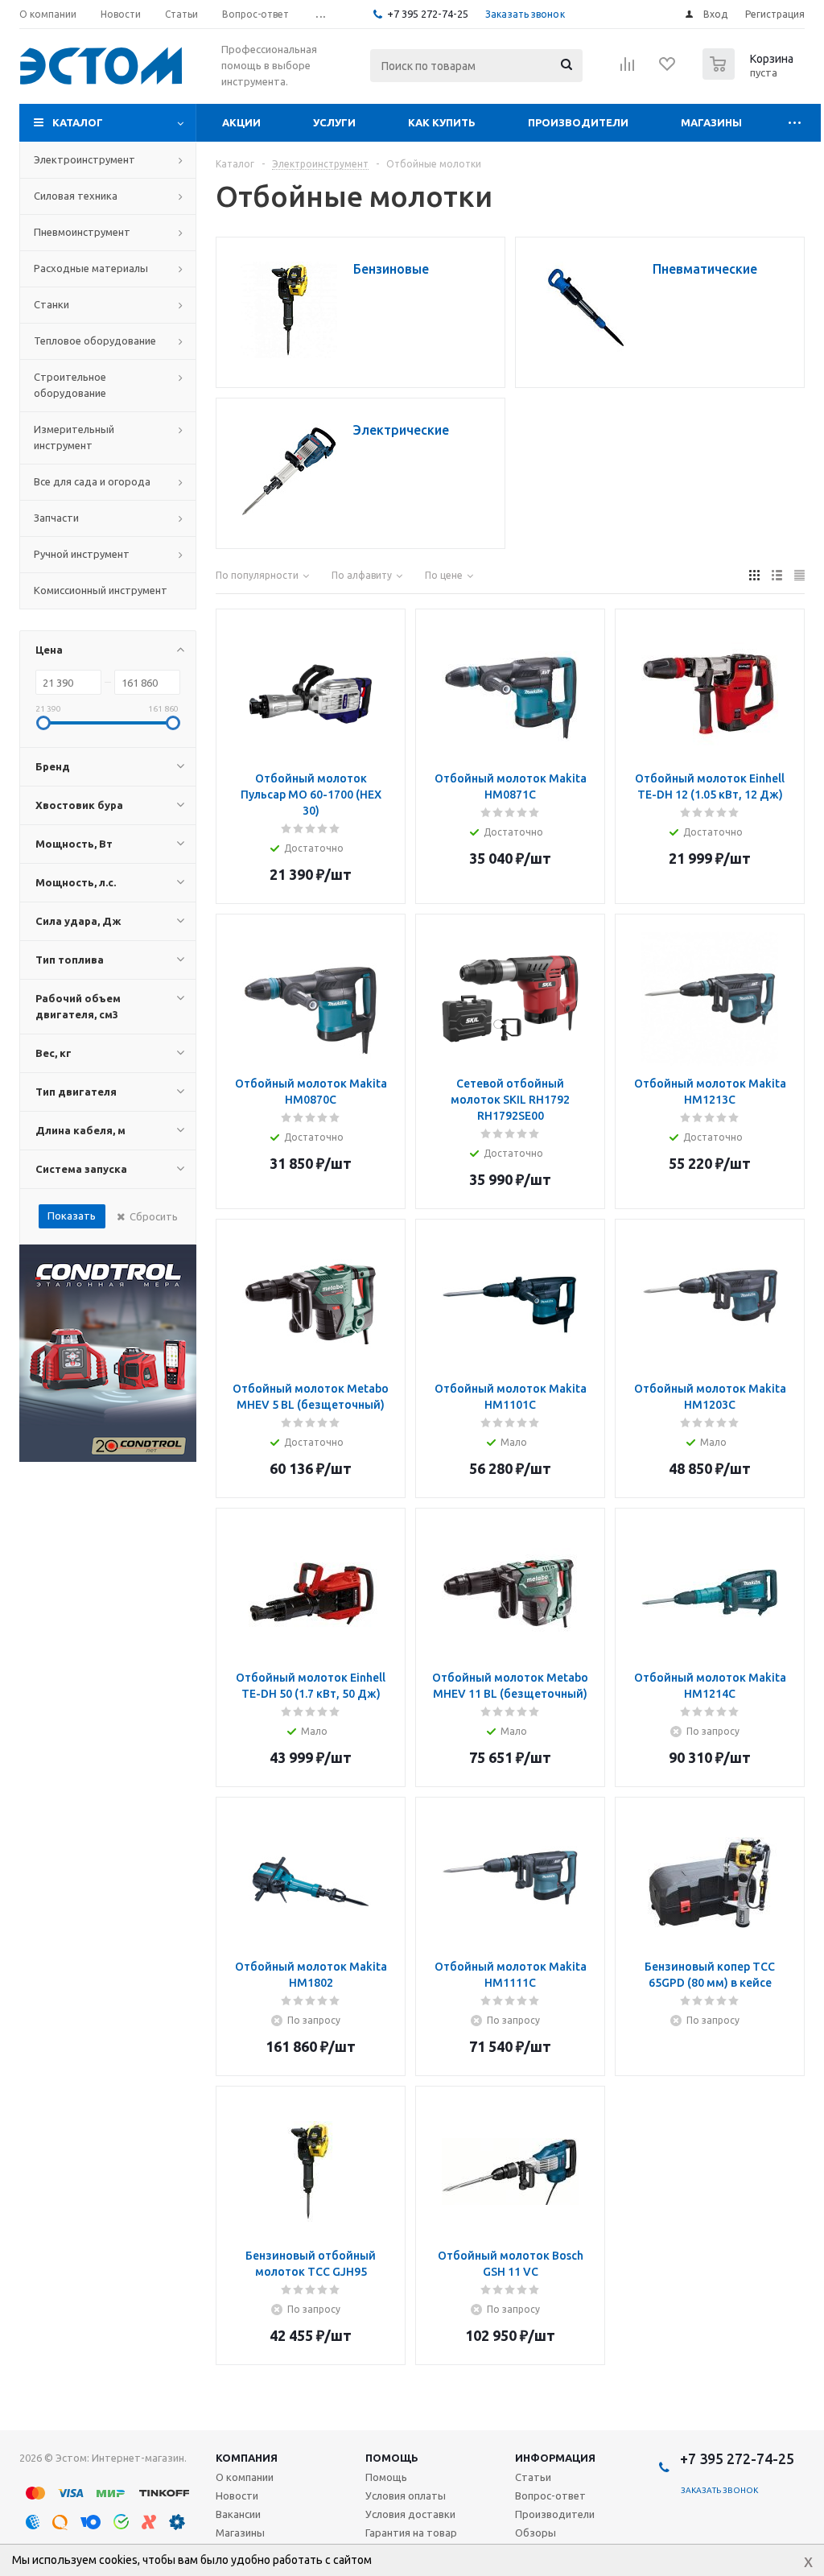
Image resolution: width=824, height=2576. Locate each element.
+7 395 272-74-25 (428, 14)
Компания (247, 2458)
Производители (578, 122)
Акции (241, 122)
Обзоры (536, 2533)
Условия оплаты (406, 2495)
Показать (72, 1216)
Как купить (442, 122)
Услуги (334, 122)
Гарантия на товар (411, 2533)
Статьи (533, 2477)
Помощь (392, 2458)
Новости (237, 2495)
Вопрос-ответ (550, 2495)
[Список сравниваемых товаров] (628, 69)
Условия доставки (410, 2514)
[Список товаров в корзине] (750, 75)
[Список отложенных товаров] (668, 69)
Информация (555, 2458)
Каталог (78, 122)
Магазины (711, 122)
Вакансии (238, 2514)
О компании (245, 2477)
